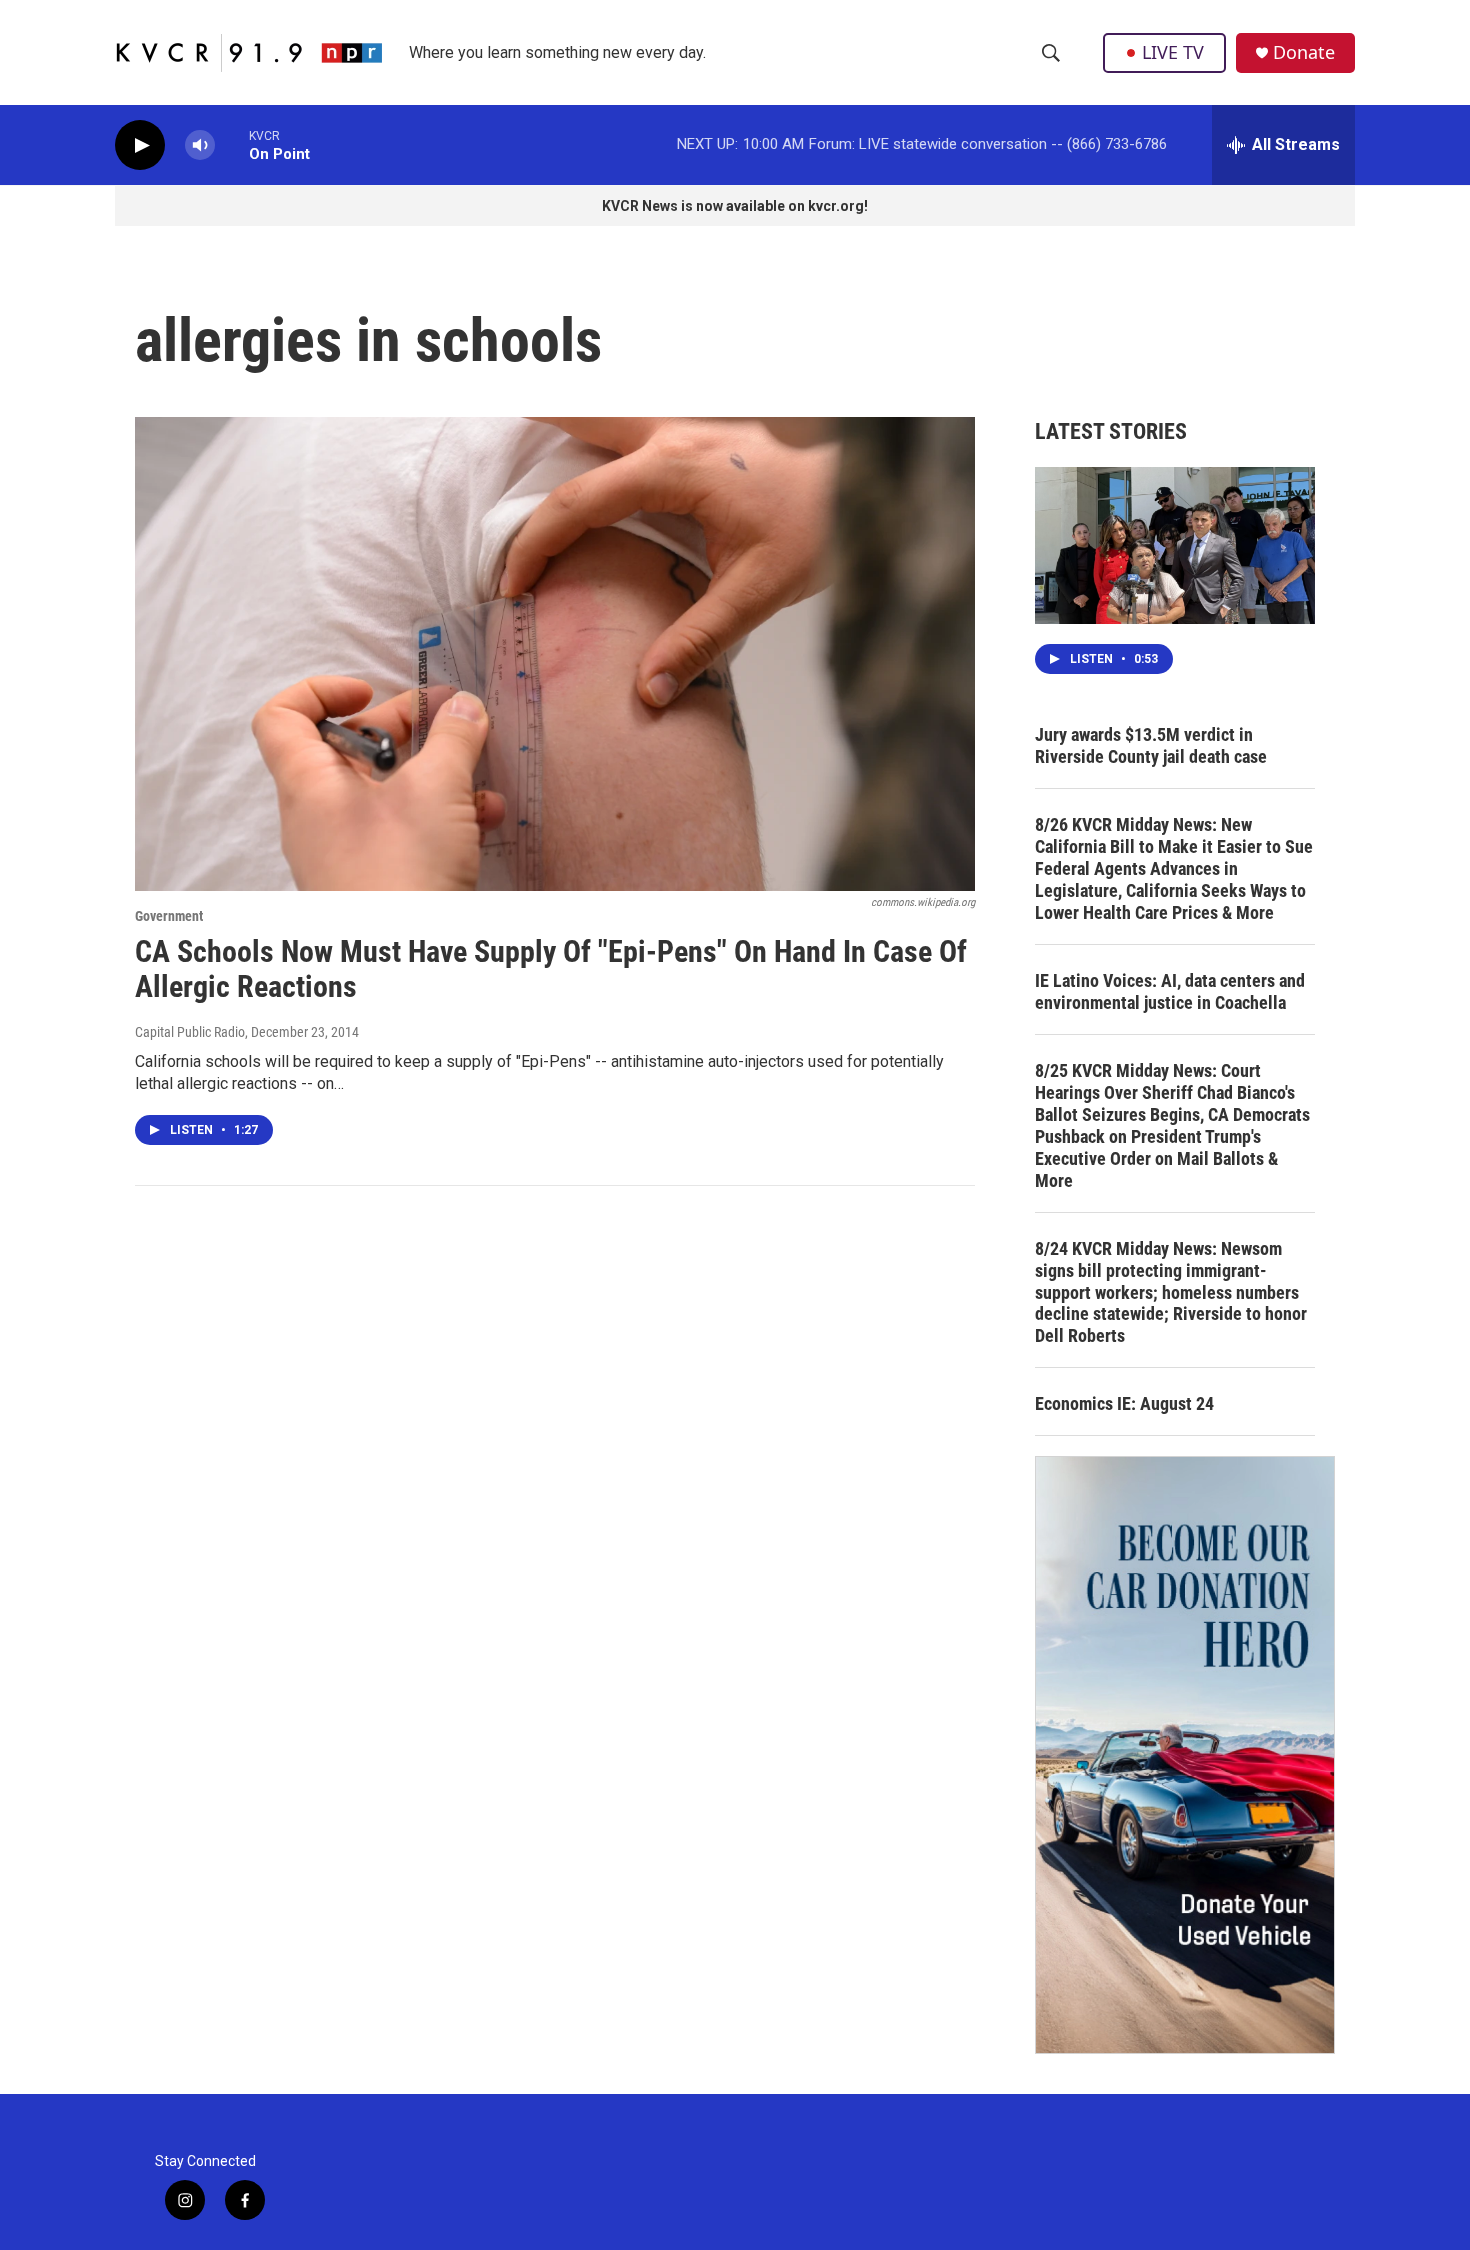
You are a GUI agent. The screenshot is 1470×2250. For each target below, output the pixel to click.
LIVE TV (1173, 52)
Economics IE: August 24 (1124, 1403)
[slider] (232, 144)
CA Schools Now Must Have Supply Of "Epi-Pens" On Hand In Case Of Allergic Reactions (551, 969)
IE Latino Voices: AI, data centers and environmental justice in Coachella (1170, 991)
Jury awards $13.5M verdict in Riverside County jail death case (1151, 745)
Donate (1304, 52)
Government (169, 916)
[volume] (200, 145)
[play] (140, 145)
